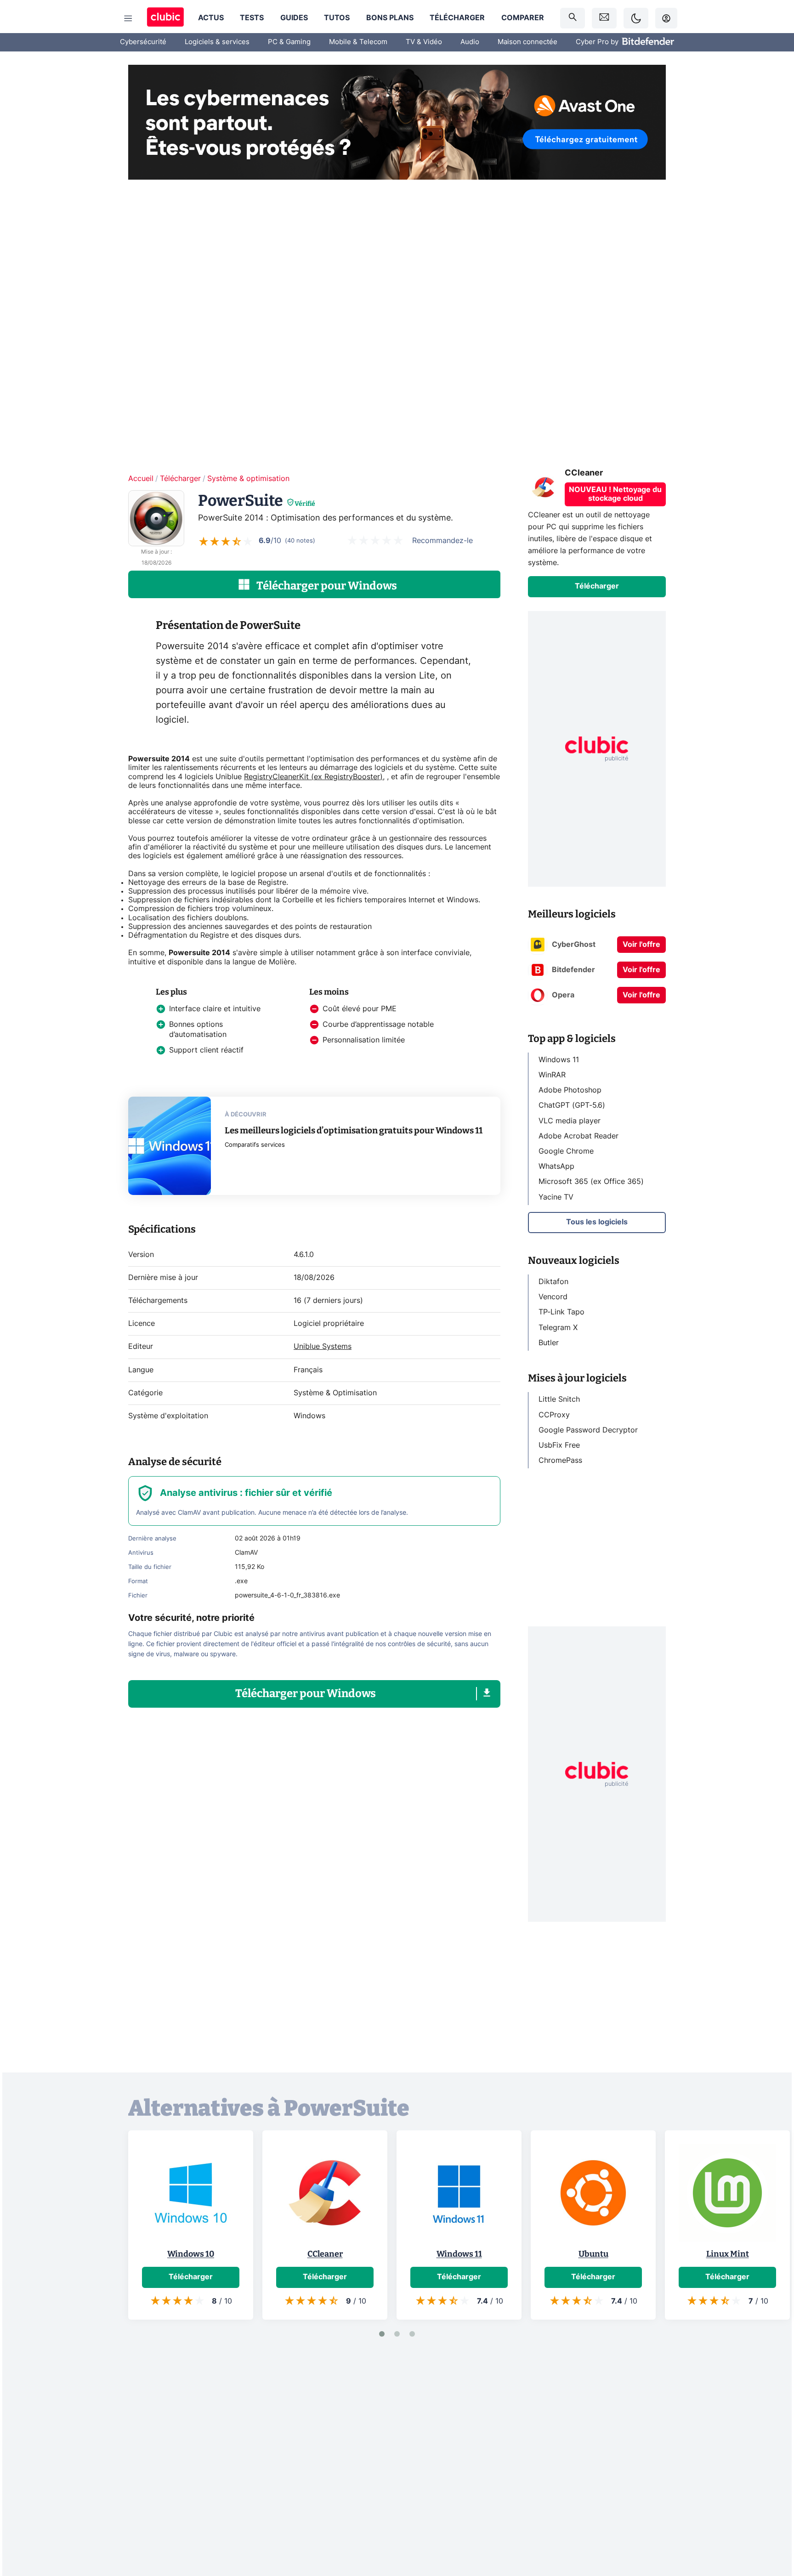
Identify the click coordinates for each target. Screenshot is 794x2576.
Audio (470, 42)
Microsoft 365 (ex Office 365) (591, 1182)
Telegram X (558, 1327)
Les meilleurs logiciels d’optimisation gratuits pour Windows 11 (354, 1130)
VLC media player (570, 1121)
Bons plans (390, 18)
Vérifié (305, 504)
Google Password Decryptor (588, 1430)
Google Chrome (566, 1151)
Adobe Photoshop (570, 1090)
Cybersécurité (143, 42)
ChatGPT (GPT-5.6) (572, 1105)
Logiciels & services (217, 42)
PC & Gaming (289, 42)
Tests (252, 18)
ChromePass (560, 1461)
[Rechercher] (573, 18)
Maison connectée (527, 42)
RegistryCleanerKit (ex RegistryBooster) (313, 777)
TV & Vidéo (424, 42)
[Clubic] (165, 18)
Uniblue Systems (323, 1347)
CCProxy (554, 1415)
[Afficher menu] (128, 18)
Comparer (523, 18)
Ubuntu (593, 2254)
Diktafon (553, 1282)
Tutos (337, 18)
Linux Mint (728, 2254)
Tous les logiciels (597, 1222)
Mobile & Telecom (358, 42)
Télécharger (457, 18)
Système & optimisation (248, 479)
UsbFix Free (559, 1445)
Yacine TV (556, 1197)
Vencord (553, 1297)
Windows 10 (191, 2254)
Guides (294, 18)
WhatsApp (556, 1166)
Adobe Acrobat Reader (578, 1136)
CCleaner (325, 2254)
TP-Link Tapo (561, 1312)
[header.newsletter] (604, 18)
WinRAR (552, 1075)
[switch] (636, 18)
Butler (549, 1343)
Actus (211, 18)
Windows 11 (559, 1060)
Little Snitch (559, 1399)
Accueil (141, 479)
